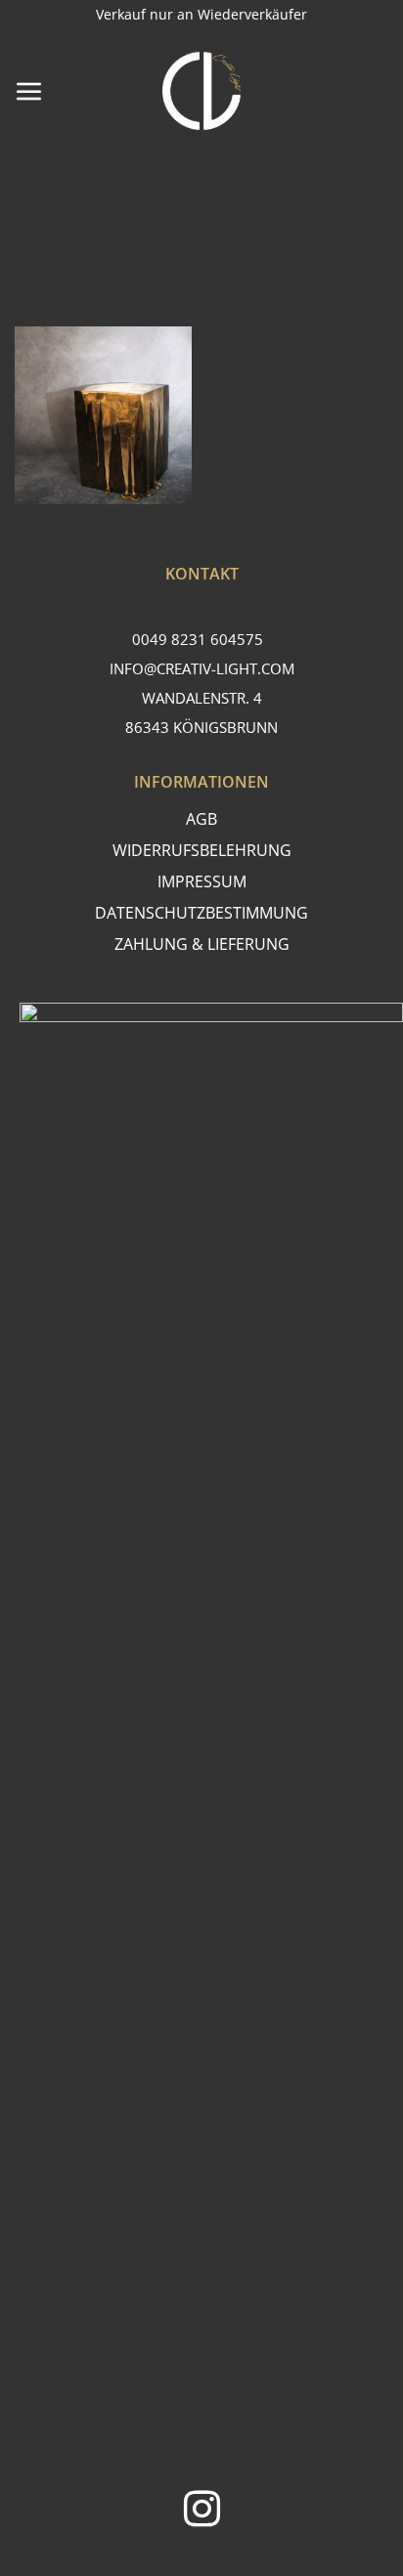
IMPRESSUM (202, 881)
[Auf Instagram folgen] (202, 2512)
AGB (201, 819)
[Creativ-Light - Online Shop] (201, 91)
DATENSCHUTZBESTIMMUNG (201, 913)
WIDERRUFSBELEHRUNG (202, 850)
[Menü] (29, 91)
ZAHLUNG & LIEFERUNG (202, 944)
